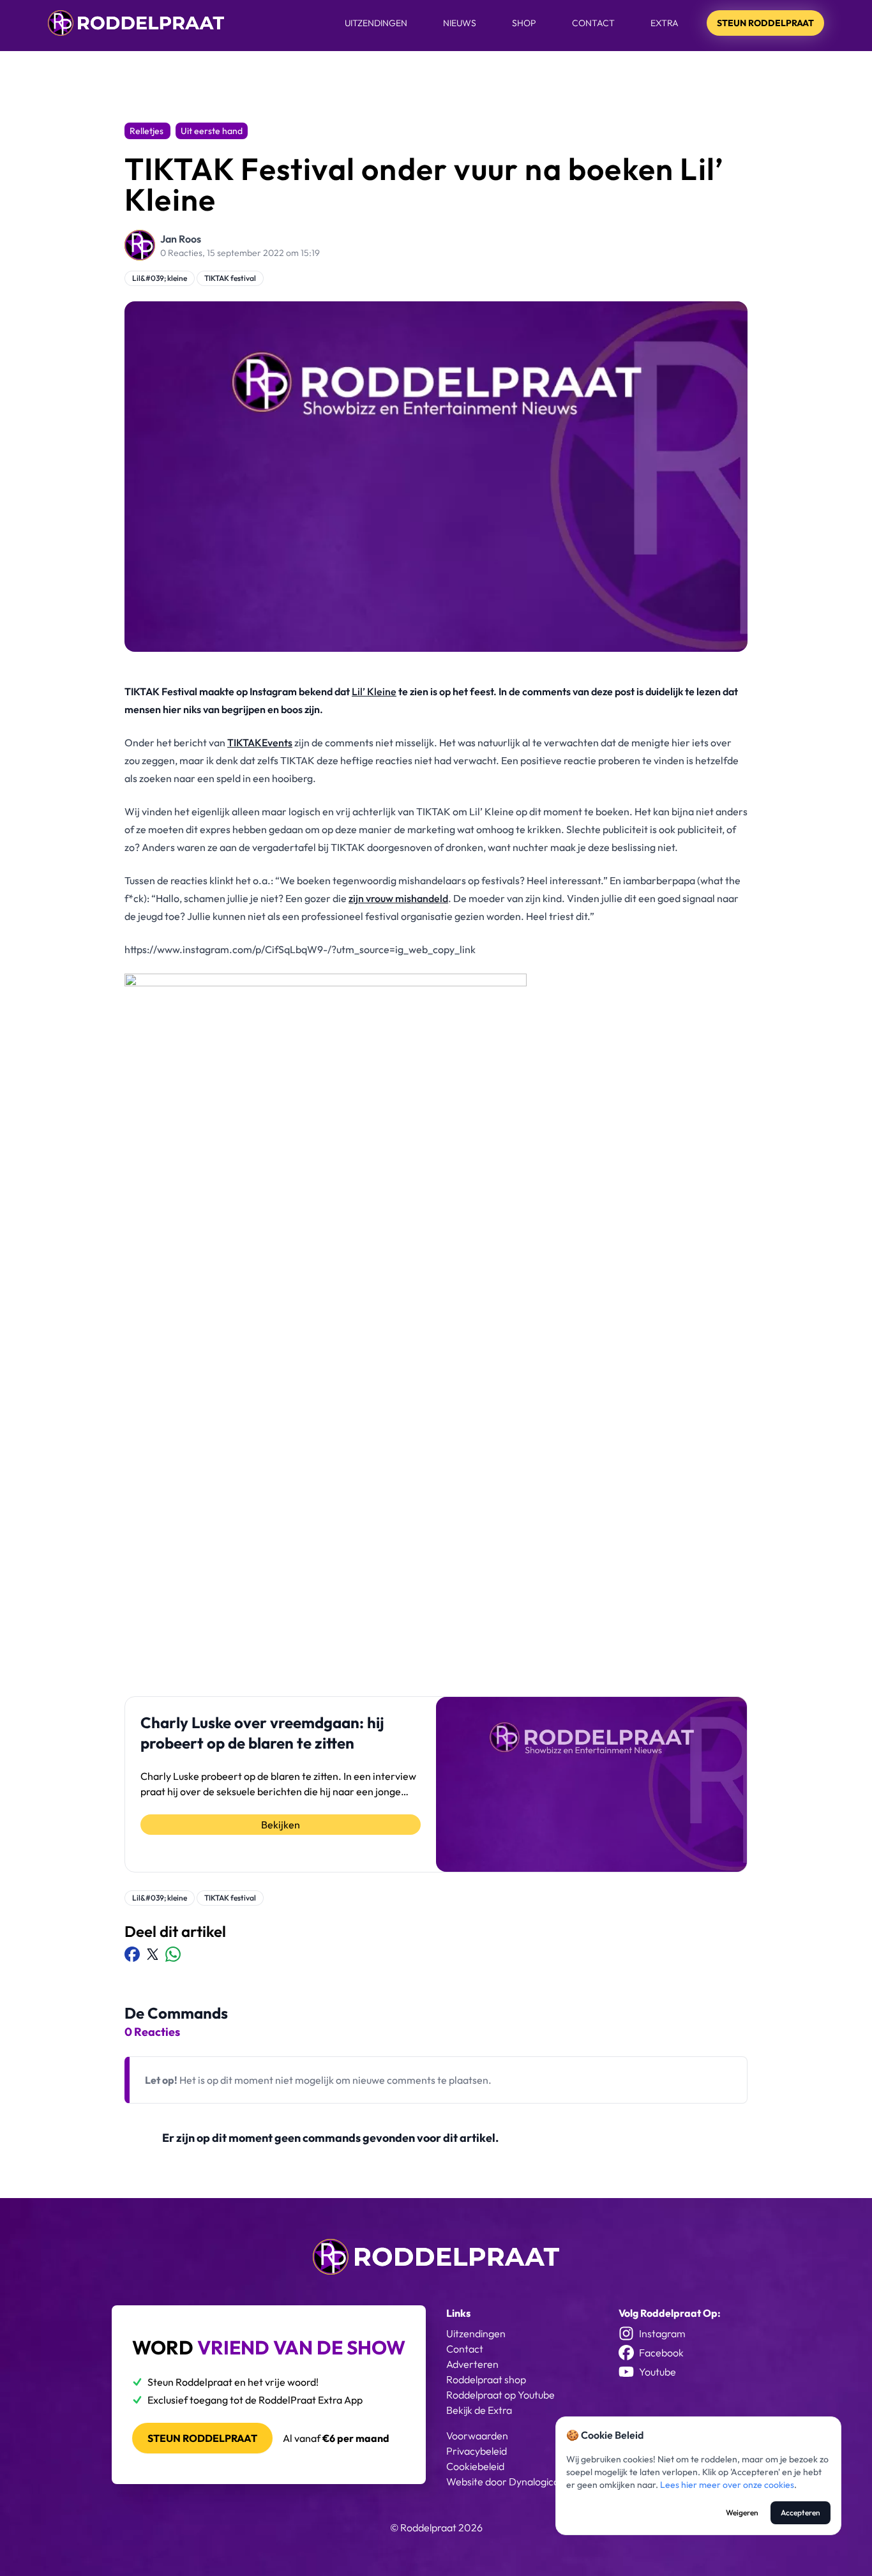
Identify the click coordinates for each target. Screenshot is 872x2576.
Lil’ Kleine (374, 691)
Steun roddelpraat (202, 2438)
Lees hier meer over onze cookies (727, 2485)
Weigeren (742, 2512)
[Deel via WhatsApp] (173, 1954)
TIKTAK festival (230, 278)
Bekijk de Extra (479, 2410)
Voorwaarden (477, 2436)
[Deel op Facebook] (132, 1954)
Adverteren (472, 2364)
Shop (524, 23)
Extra (665, 23)
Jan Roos (181, 239)
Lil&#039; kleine (160, 278)
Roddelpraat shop (486, 2379)
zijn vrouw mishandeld (398, 898)
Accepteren (801, 2512)
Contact (593, 23)
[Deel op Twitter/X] (153, 1954)
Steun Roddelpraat (765, 23)
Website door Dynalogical (504, 2482)
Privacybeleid (477, 2451)
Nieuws (460, 23)
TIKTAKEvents (260, 742)
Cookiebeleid (475, 2466)
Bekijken (281, 1825)
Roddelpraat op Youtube (500, 2395)
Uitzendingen (376, 23)
